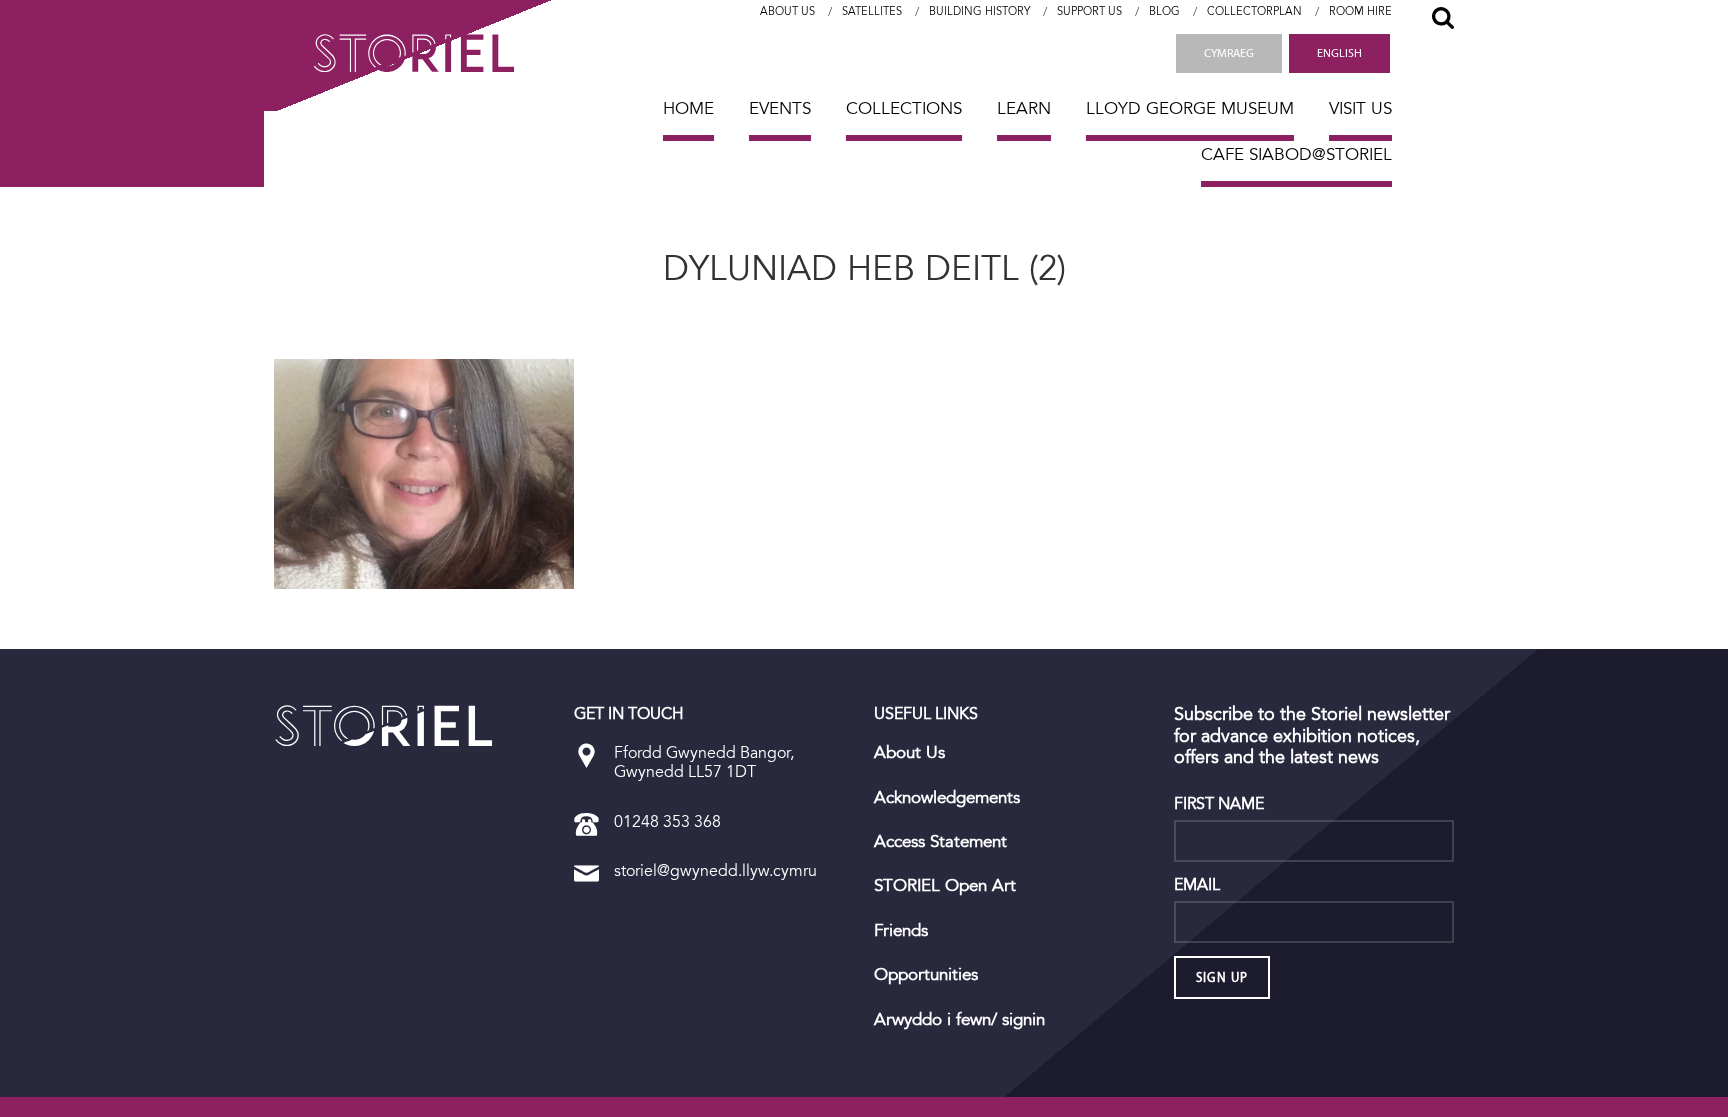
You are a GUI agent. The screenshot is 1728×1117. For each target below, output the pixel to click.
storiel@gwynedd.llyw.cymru (715, 870)
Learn (1024, 108)
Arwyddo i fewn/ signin (959, 1020)
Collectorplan (1254, 11)
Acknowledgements (947, 798)
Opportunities (926, 975)
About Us (787, 11)
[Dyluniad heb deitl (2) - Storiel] (384, 726)
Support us (1089, 11)
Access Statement (940, 842)
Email (1197, 885)
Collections (904, 108)
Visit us (1360, 108)
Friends (901, 931)
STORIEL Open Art (945, 886)
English (1339, 53)
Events (780, 108)
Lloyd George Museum (1190, 108)
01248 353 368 (667, 821)
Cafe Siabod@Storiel (1296, 154)
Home (688, 108)
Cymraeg (1229, 53)
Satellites (872, 11)
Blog (1164, 11)
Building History (979, 11)
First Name (1219, 804)
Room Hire (1360, 11)
